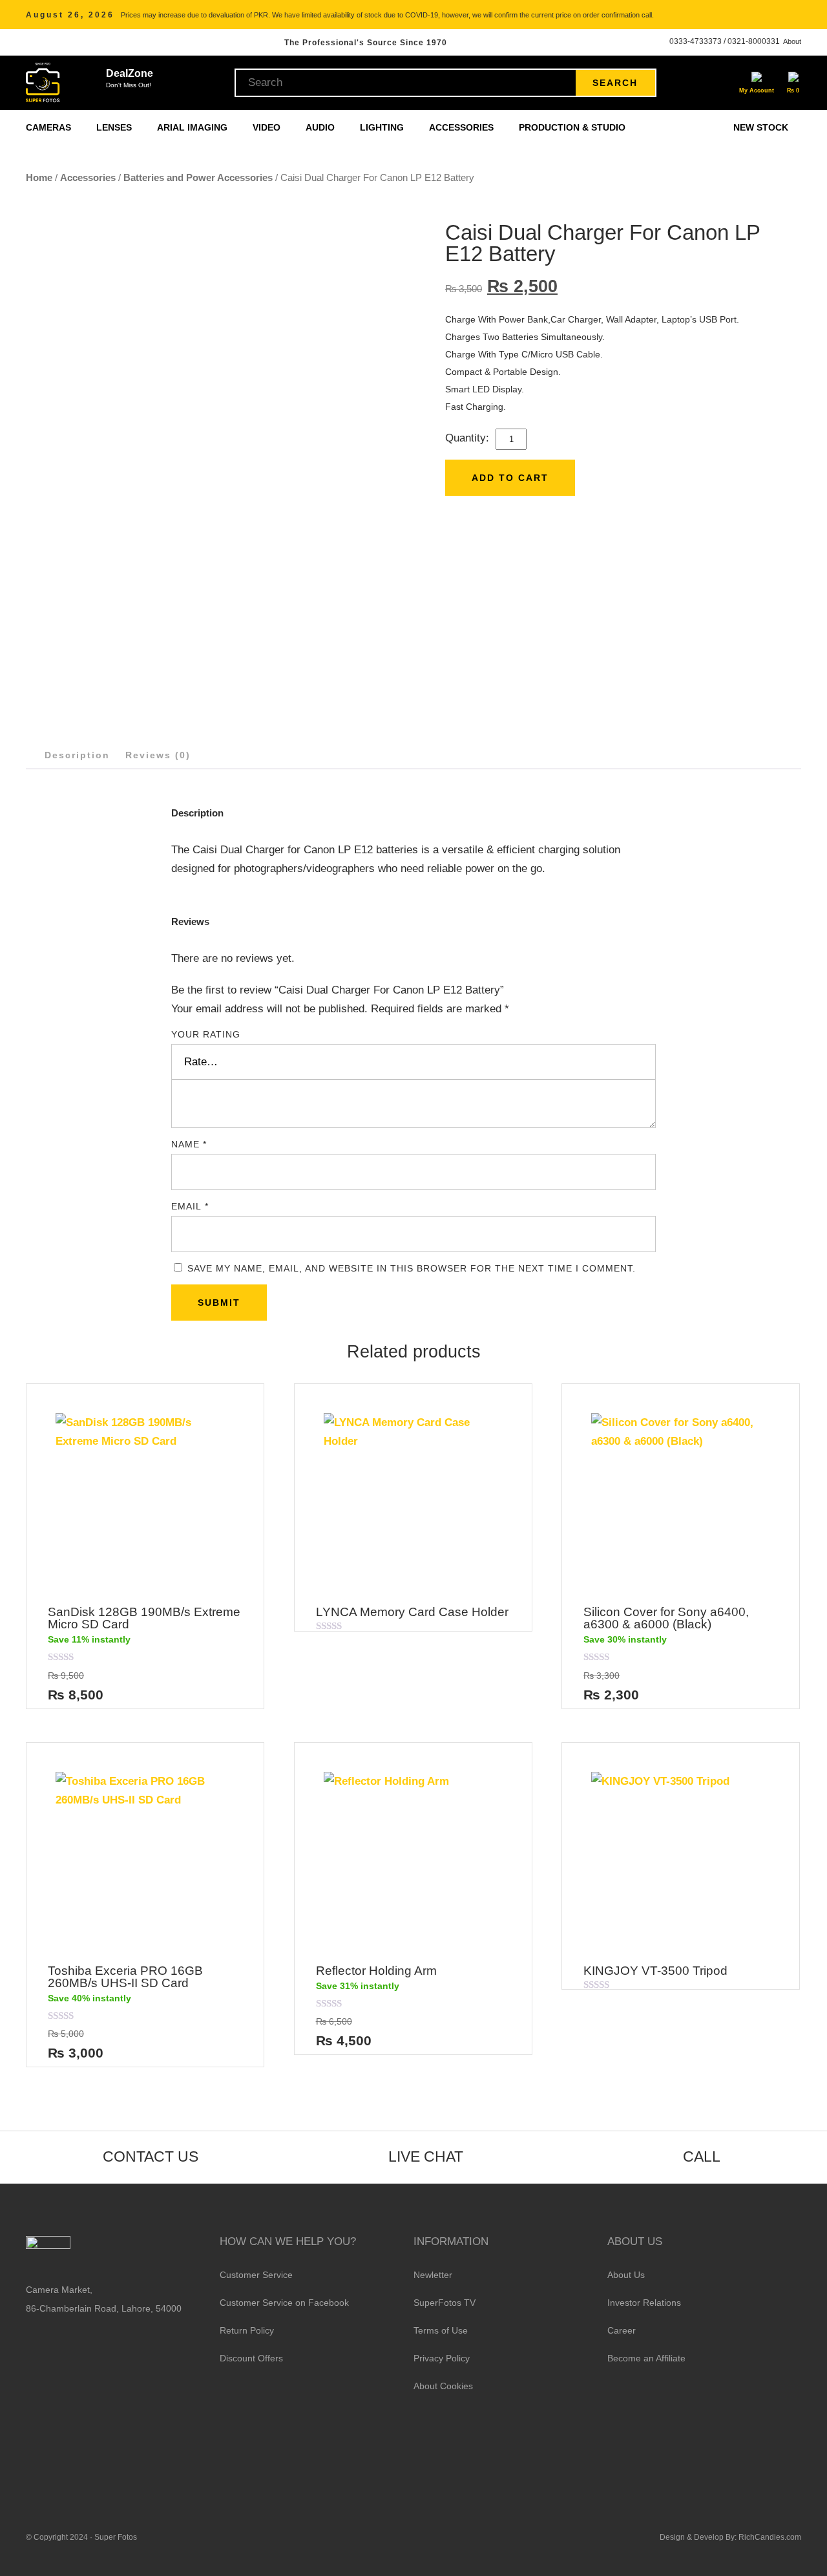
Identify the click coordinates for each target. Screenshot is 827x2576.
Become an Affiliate (646, 2358)
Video (268, 127)
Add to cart (510, 478)
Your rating (206, 1034)
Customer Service (256, 2275)
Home (39, 177)
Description (77, 755)
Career (622, 2330)
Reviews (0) (158, 755)
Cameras (50, 127)
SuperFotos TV (445, 2303)
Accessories (463, 127)
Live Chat (426, 2156)
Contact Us (151, 2156)
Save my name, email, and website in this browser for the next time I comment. (412, 1268)
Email (190, 1206)
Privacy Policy (442, 2358)
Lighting (383, 127)
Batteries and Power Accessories (198, 177)
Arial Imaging (194, 127)
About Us (626, 2275)
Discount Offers (251, 2358)
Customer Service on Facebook (284, 2303)
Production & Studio (573, 127)
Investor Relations (644, 2303)
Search (615, 83)
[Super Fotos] (43, 83)
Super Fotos (116, 2537)
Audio (321, 127)
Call (702, 2156)
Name (189, 1144)
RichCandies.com (770, 2537)
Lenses (115, 127)
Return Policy (247, 2330)
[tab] (77, 755)
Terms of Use (441, 2330)
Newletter (433, 2275)
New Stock (761, 127)
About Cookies (443, 2386)
